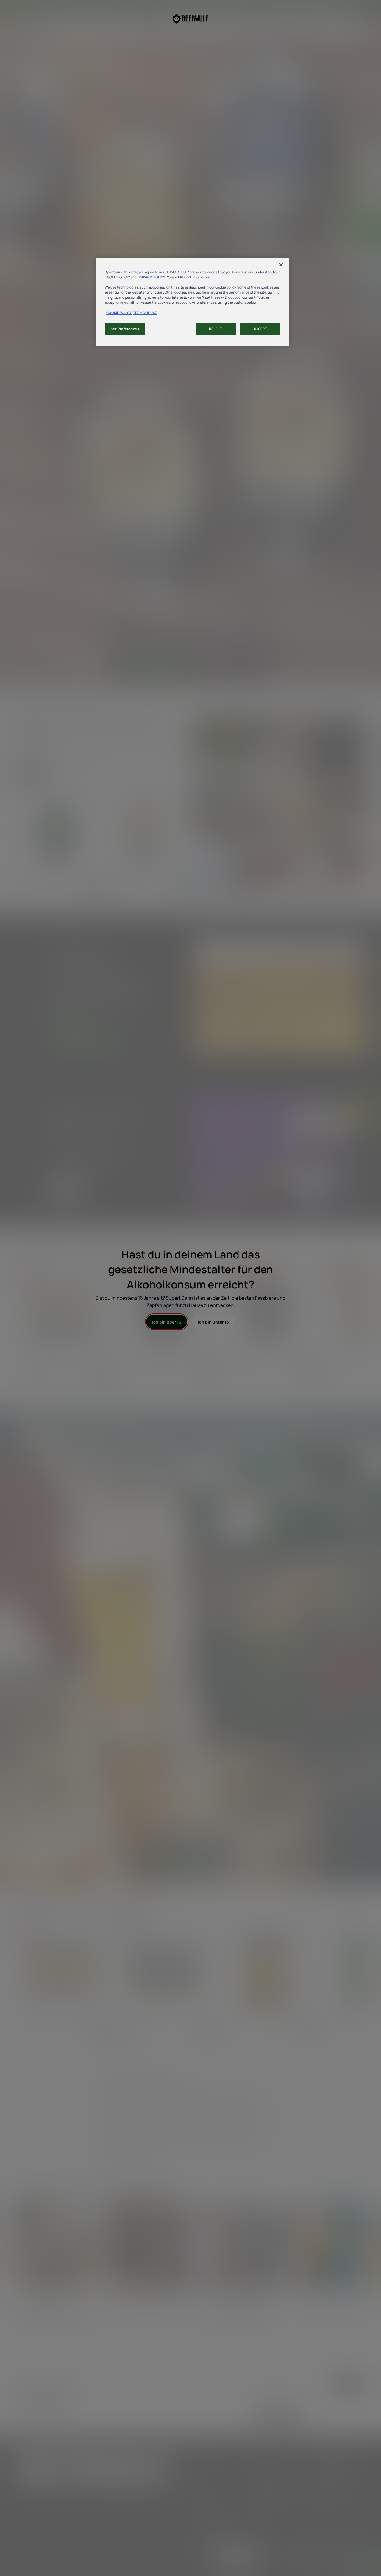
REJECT (216, 329)
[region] (193, 301)
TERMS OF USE (145, 313)
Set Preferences (125, 329)
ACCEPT (260, 329)
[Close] (281, 265)
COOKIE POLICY (119, 313)
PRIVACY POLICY (152, 277)
